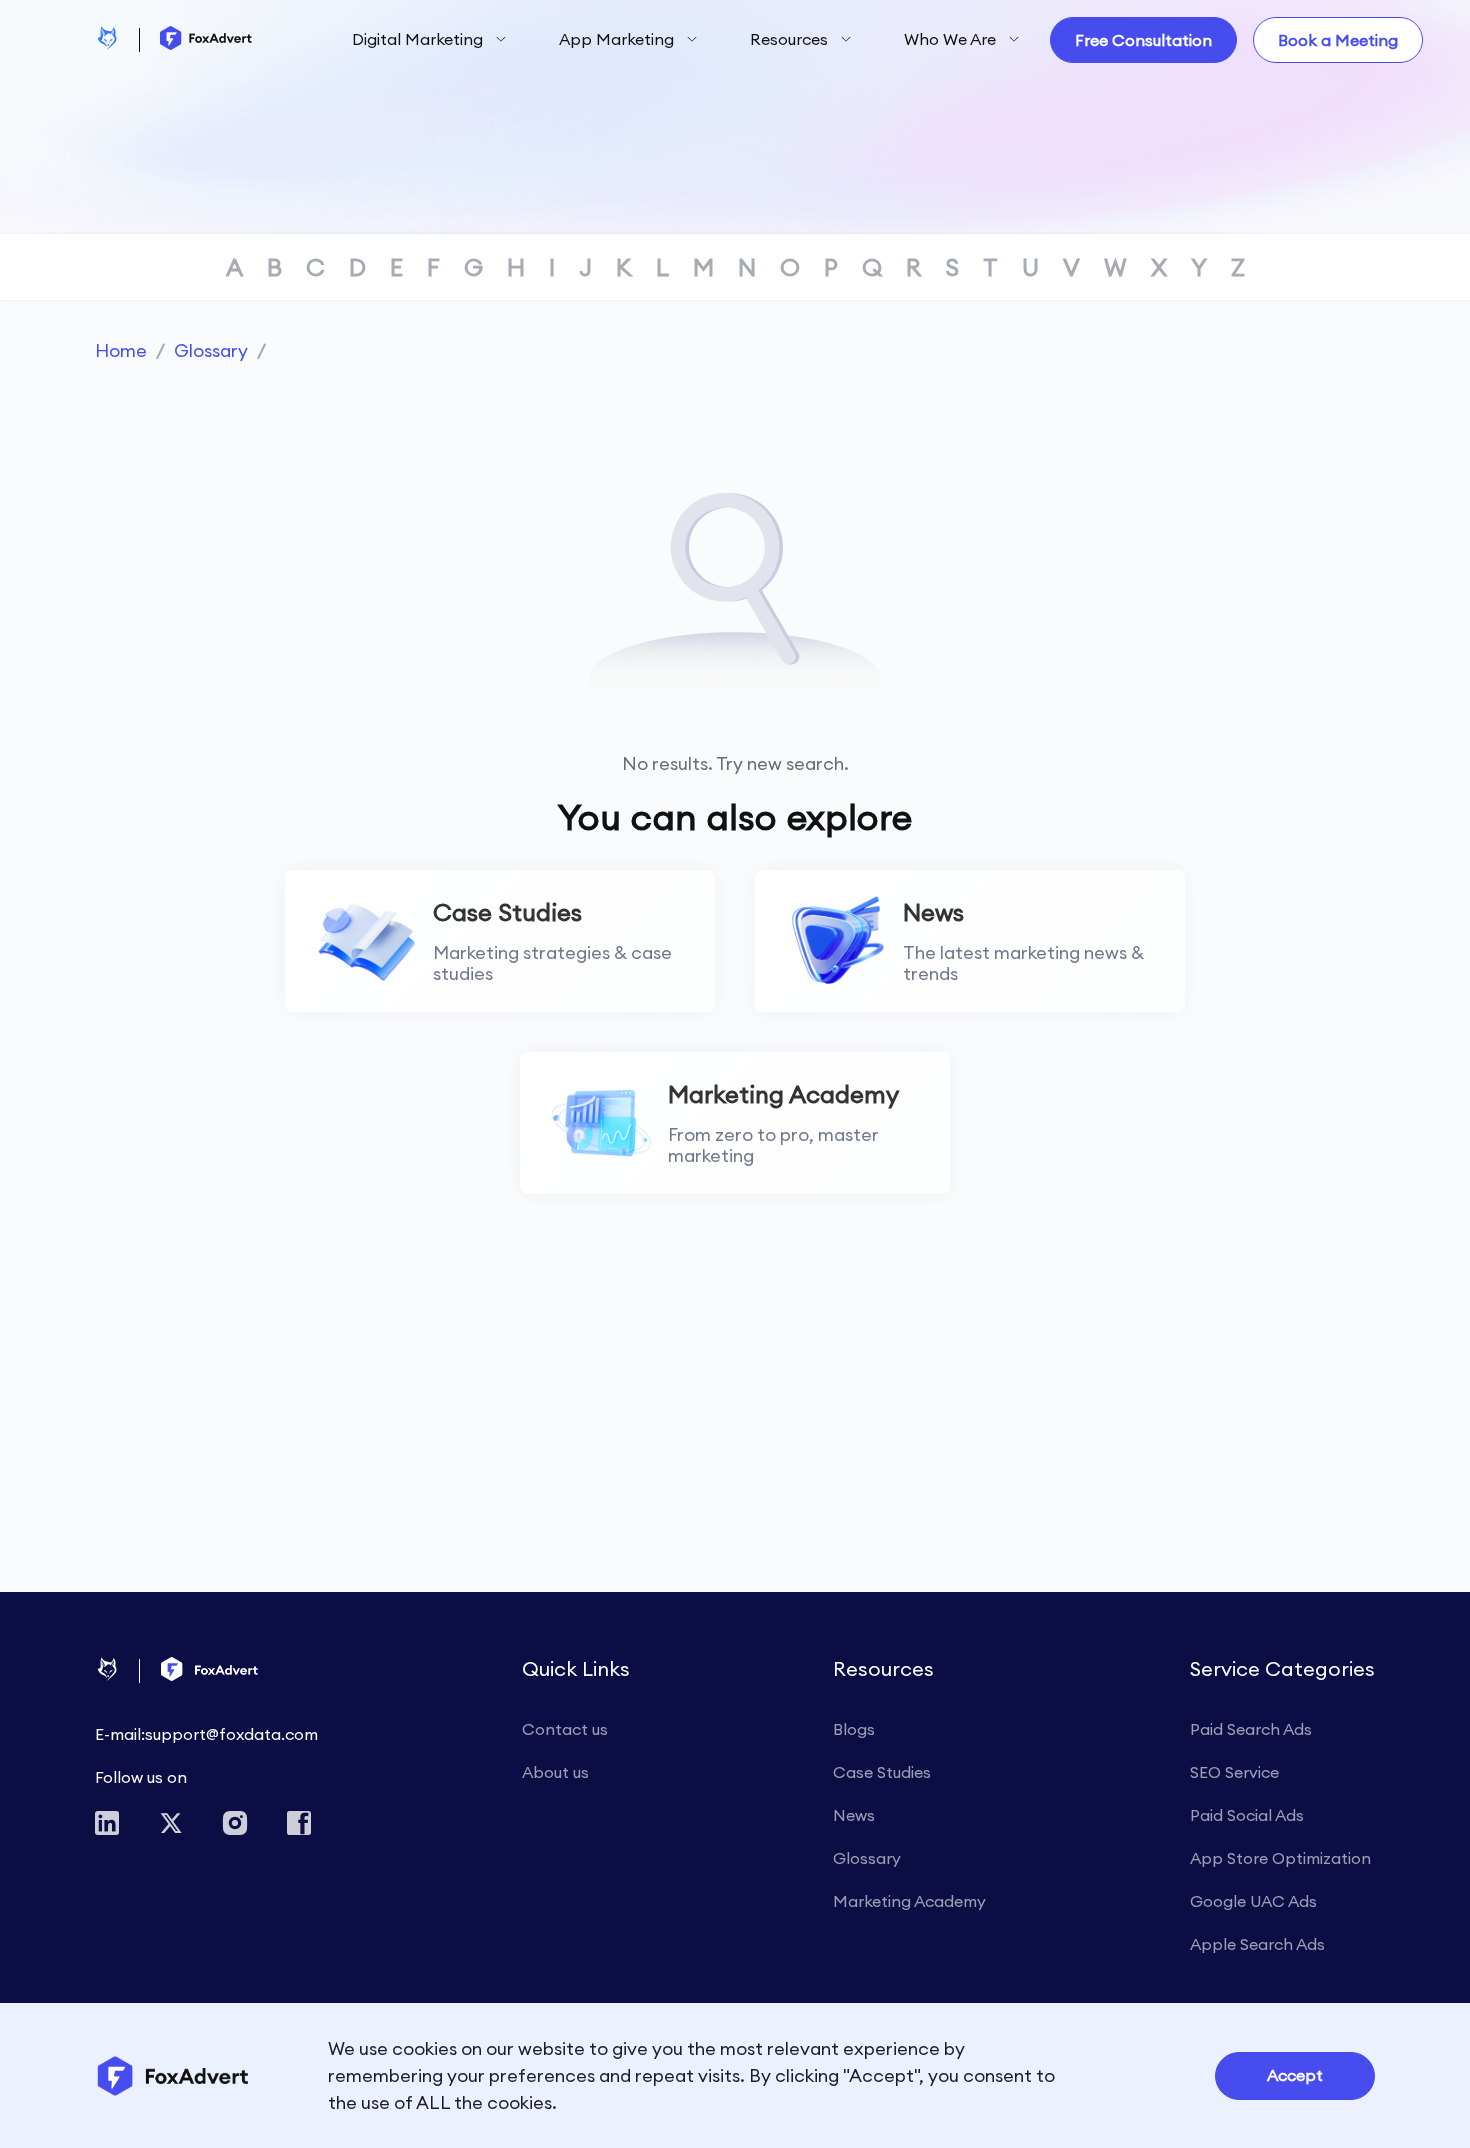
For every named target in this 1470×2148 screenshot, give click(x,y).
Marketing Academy (909, 1901)
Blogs (854, 1729)
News (854, 1815)
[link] (121, 350)
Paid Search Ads (1251, 1729)
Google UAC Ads (1253, 1901)
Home (121, 350)
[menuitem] (429, 40)
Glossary (211, 350)
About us (555, 1772)
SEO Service (1234, 1772)
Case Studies (882, 1772)
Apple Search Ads (1257, 1944)
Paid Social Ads (1247, 1815)
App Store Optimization (1280, 1858)
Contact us (565, 1729)
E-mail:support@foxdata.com (206, 1734)
